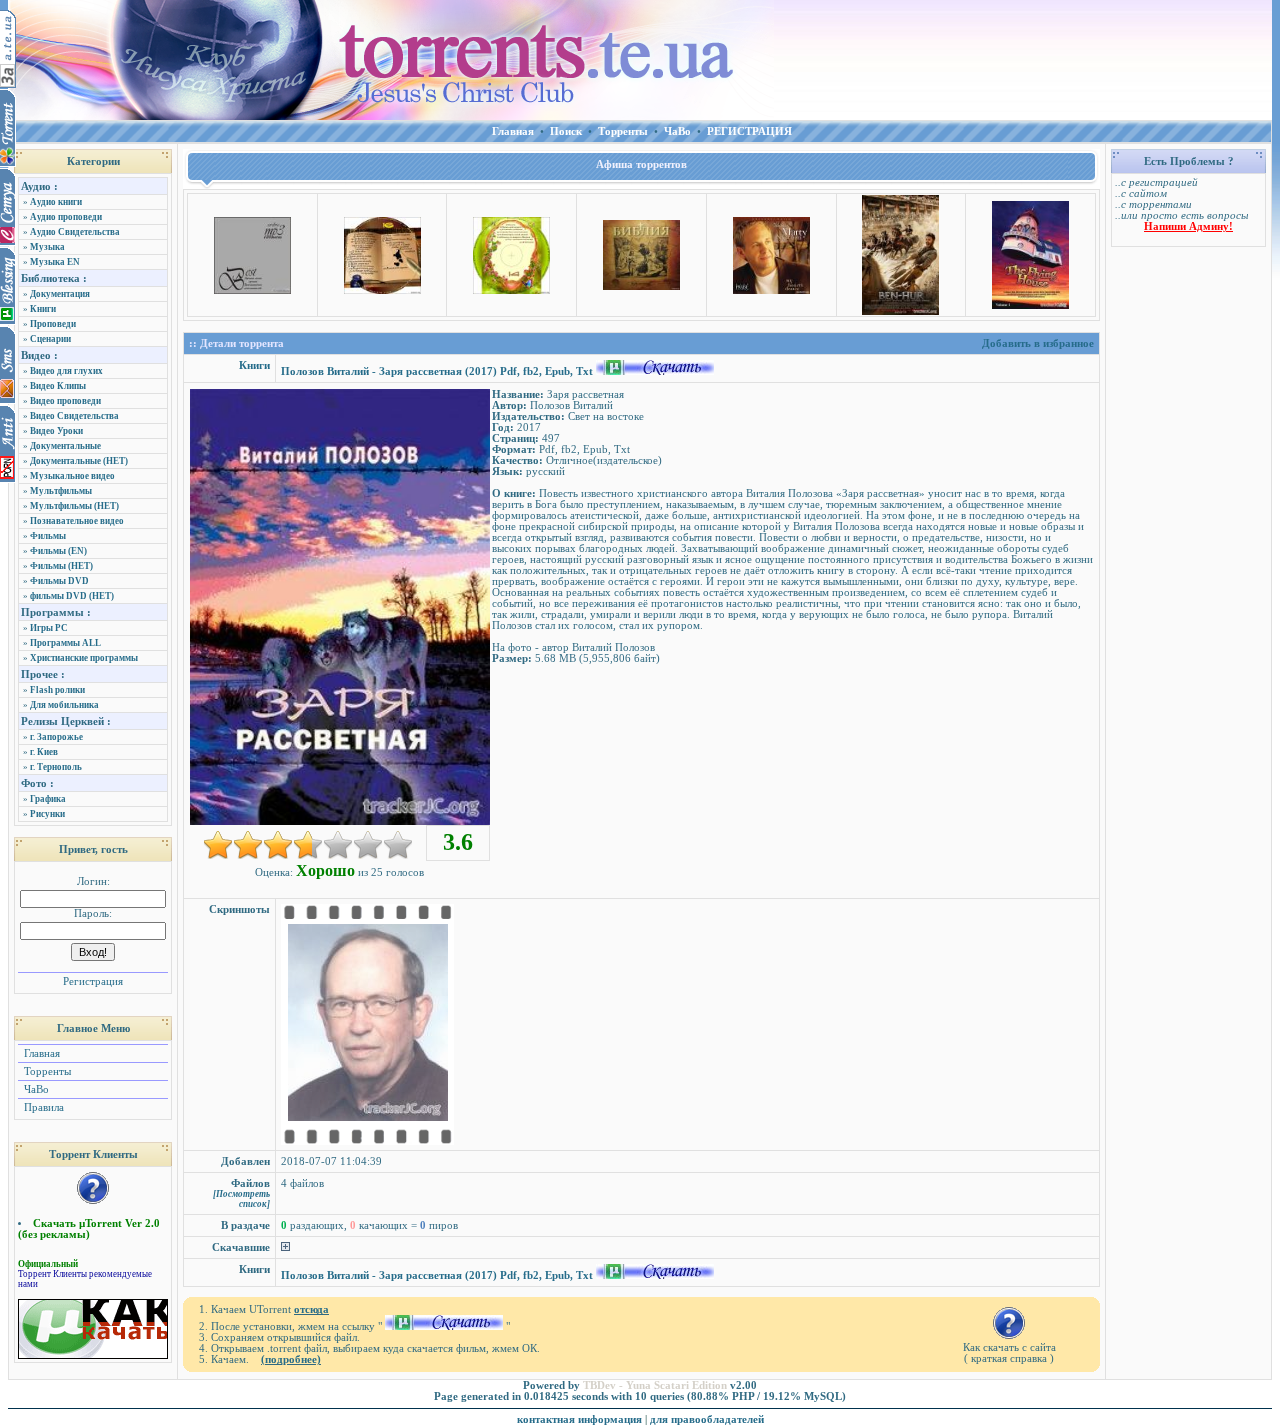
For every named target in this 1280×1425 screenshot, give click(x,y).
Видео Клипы (58, 386)
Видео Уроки (56, 431)
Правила (42, 1107)
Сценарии (50, 339)
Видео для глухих (66, 371)
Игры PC (49, 628)
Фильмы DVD (59, 581)
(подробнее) (291, 1359)
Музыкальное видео (72, 476)
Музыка (47, 247)
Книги (43, 309)
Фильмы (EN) (58, 551)
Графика (48, 799)
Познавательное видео (77, 521)
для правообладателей (707, 1419)
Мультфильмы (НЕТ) (74, 506)
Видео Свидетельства (74, 416)
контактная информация (579, 1419)
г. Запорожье (56, 737)
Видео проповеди (65, 401)
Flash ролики (57, 690)
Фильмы (48, 536)
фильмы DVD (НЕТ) (72, 596)
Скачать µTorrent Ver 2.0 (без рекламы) (89, 1229)
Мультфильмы (61, 491)
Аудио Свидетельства (75, 232)
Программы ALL (65, 643)
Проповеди (53, 324)
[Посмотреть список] (241, 1199)
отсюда (311, 1309)
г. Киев (44, 752)
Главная (40, 1053)
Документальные (65, 446)
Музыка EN (55, 262)
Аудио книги (56, 202)
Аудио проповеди (66, 217)
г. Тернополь (56, 767)
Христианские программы (84, 658)
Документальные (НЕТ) (79, 461)
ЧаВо (35, 1089)
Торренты (46, 1071)
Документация (60, 294)
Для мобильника (64, 705)
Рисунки (47, 814)
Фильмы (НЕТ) (61, 566)
